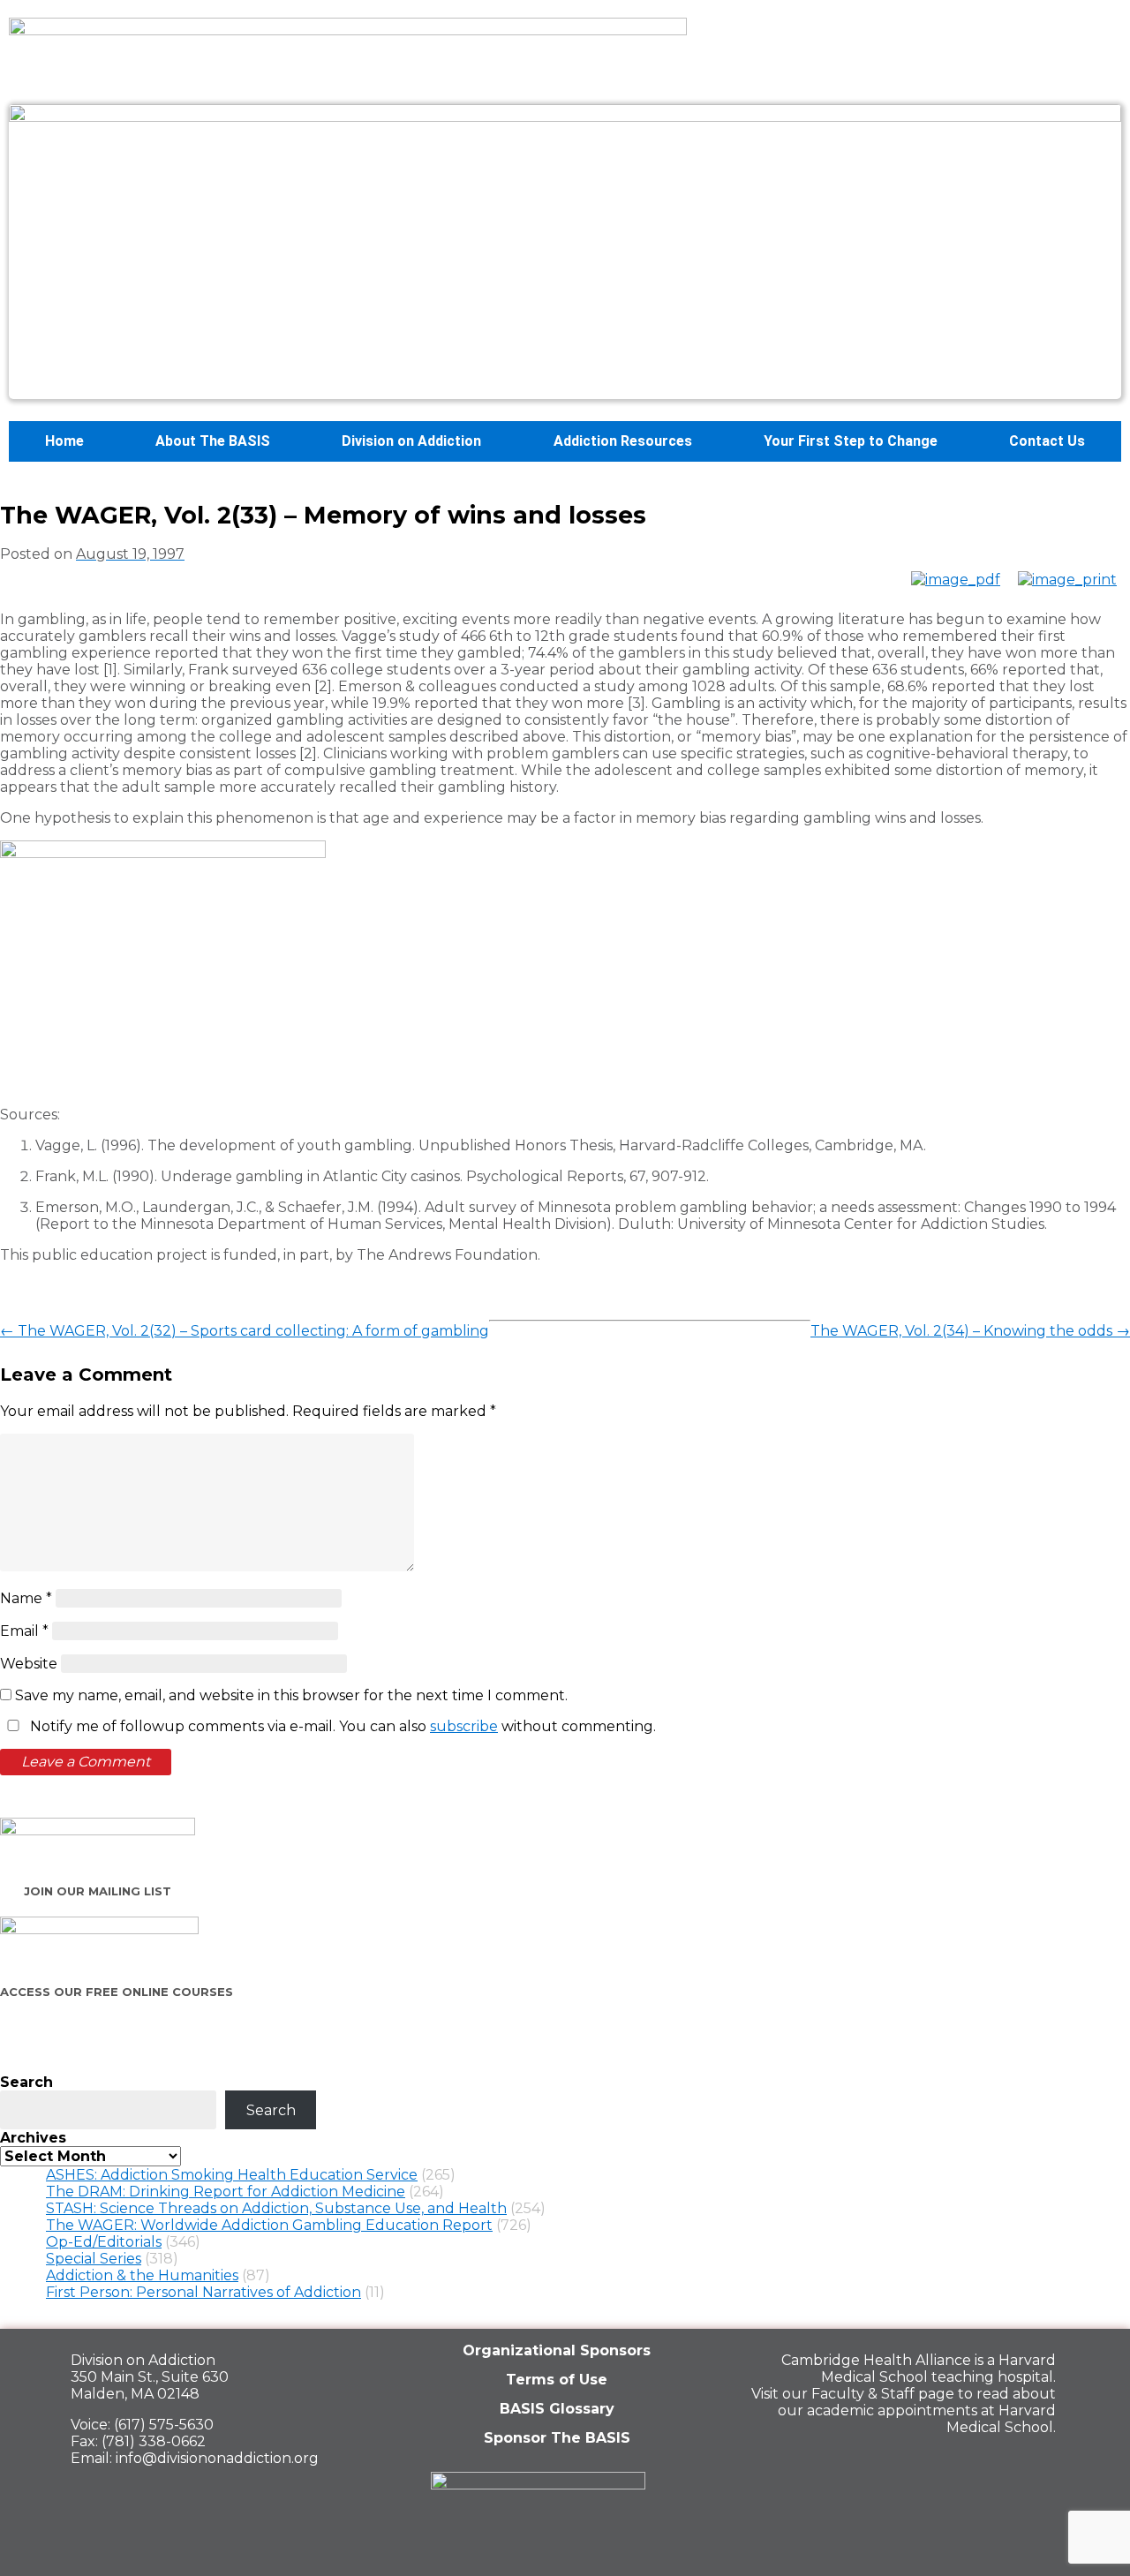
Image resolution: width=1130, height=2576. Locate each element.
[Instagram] (1034, 2466)
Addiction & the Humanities (142, 2275)
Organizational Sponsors (557, 2350)
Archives (33, 2138)
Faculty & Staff (863, 2394)
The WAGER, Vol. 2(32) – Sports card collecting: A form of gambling (245, 1331)
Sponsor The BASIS (557, 2438)
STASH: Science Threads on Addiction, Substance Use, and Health (276, 2208)
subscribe (464, 1726)
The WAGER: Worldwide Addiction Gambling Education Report (269, 2225)
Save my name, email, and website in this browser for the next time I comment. (291, 1695)
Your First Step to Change (851, 441)
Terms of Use (557, 2380)
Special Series (94, 2259)
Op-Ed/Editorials (104, 2242)
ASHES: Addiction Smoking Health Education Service (232, 2175)
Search (26, 2082)
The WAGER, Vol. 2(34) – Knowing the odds (970, 1331)
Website (29, 1664)
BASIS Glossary (557, 2409)
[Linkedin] (973, 2466)
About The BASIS (213, 441)
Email (24, 1631)
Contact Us (1047, 441)
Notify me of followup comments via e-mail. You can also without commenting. (341, 1726)
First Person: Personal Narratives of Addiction (203, 2292)
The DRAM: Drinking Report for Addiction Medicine (226, 2192)
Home (64, 441)
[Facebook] (912, 2466)
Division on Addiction (411, 441)
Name (26, 1598)
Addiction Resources (623, 441)
